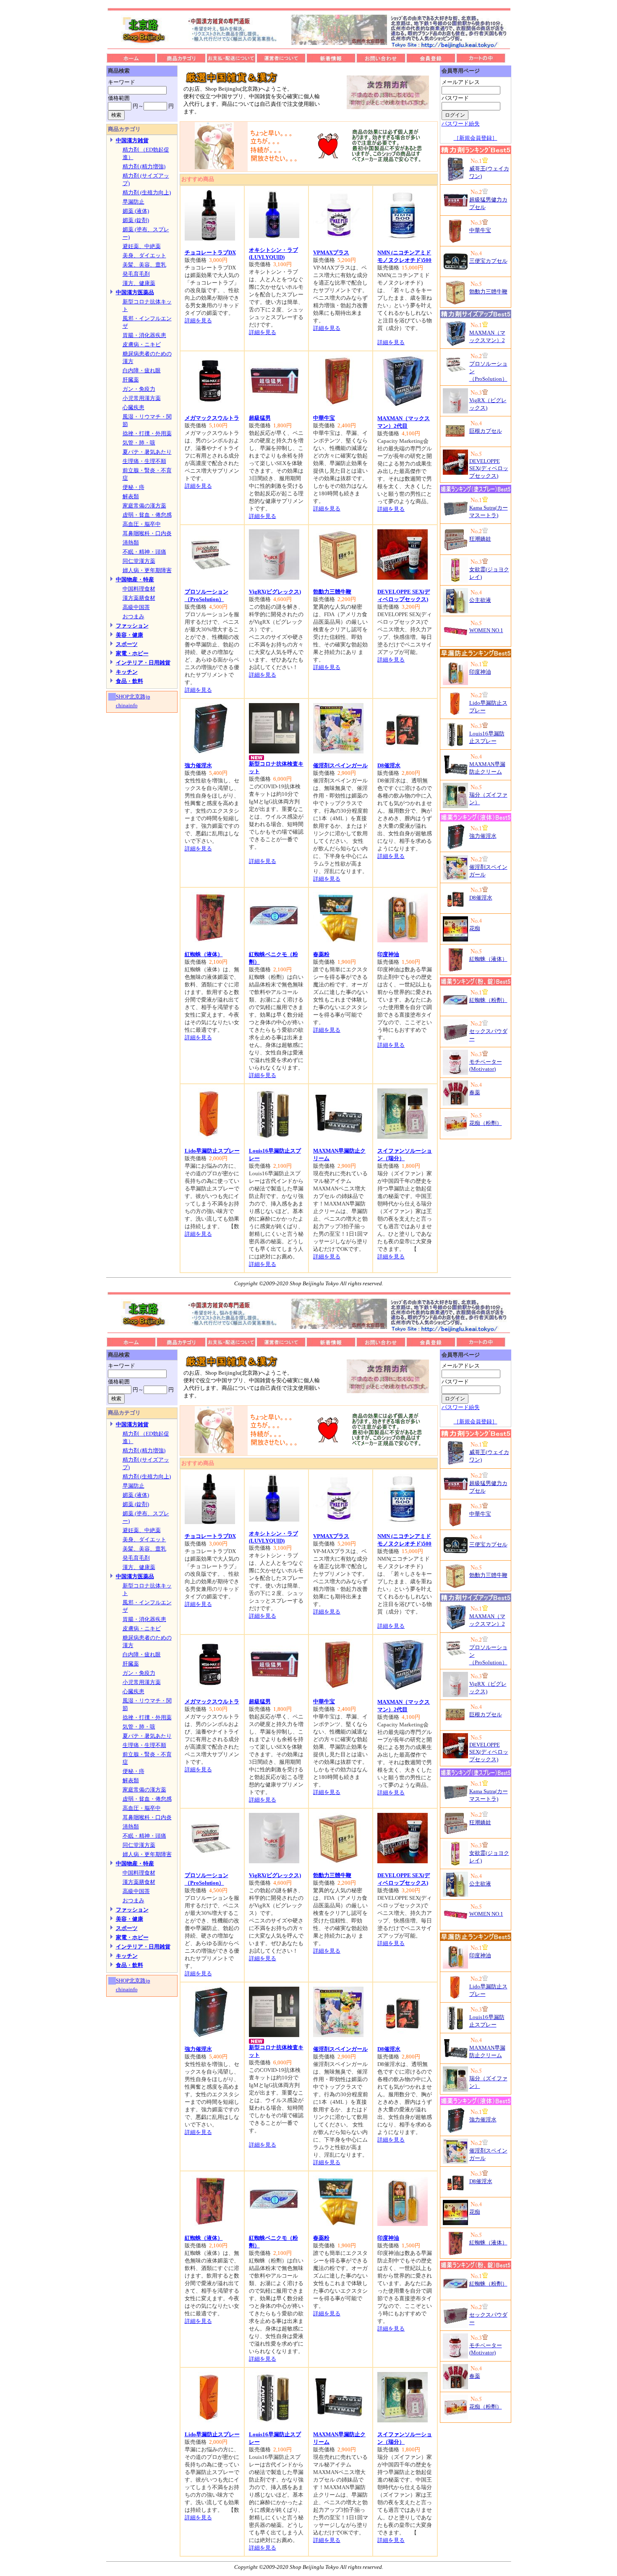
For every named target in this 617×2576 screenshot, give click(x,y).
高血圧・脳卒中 (142, 524)
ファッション (132, 626)
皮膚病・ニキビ (142, 344)
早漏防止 (133, 202)
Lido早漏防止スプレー (212, 1151)
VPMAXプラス (331, 252)
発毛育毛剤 (136, 274)
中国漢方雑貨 (132, 140)
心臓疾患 (133, 407)
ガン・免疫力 (139, 389)
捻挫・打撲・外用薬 (147, 433)
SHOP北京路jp (133, 697)
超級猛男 (260, 418)
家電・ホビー (132, 653)
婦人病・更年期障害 (147, 570)
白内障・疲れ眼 (142, 370)
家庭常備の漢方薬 (144, 506)
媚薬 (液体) (136, 211)
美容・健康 (129, 635)
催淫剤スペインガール (340, 765)
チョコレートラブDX (210, 252)
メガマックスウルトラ (212, 418)
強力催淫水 (198, 765)
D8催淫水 (389, 765)
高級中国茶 (136, 607)
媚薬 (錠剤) (136, 220)
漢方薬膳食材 (139, 598)
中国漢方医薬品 (135, 292)
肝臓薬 (131, 380)
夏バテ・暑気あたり (147, 452)
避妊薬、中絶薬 (142, 246)
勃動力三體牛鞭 (332, 592)
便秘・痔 (133, 487)
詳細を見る (198, 320)
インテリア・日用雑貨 (143, 663)
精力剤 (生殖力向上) (147, 192)
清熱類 (131, 543)
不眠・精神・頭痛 (144, 552)
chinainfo (127, 705)
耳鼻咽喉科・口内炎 (147, 533)
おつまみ (133, 616)
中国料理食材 (139, 589)
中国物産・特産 (135, 579)
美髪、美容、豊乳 (144, 265)
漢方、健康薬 (139, 283)
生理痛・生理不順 (144, 461)
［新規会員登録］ (476, 138)
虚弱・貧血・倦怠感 (147, 515)
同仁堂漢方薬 (139, 561)
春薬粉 (321, 954)
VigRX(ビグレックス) (275, 592)
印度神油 (388, 954)
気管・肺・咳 (139, 443)
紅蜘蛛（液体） (204, 954)
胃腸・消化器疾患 (144, 335)
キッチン (127, 672)
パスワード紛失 (461, 124)
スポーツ (127, 644)
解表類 (131, 496)
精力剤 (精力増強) (144, 166)
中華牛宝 (324, 418)
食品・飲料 (129, 681)
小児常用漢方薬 (142, 398)
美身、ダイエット (144, 255)
